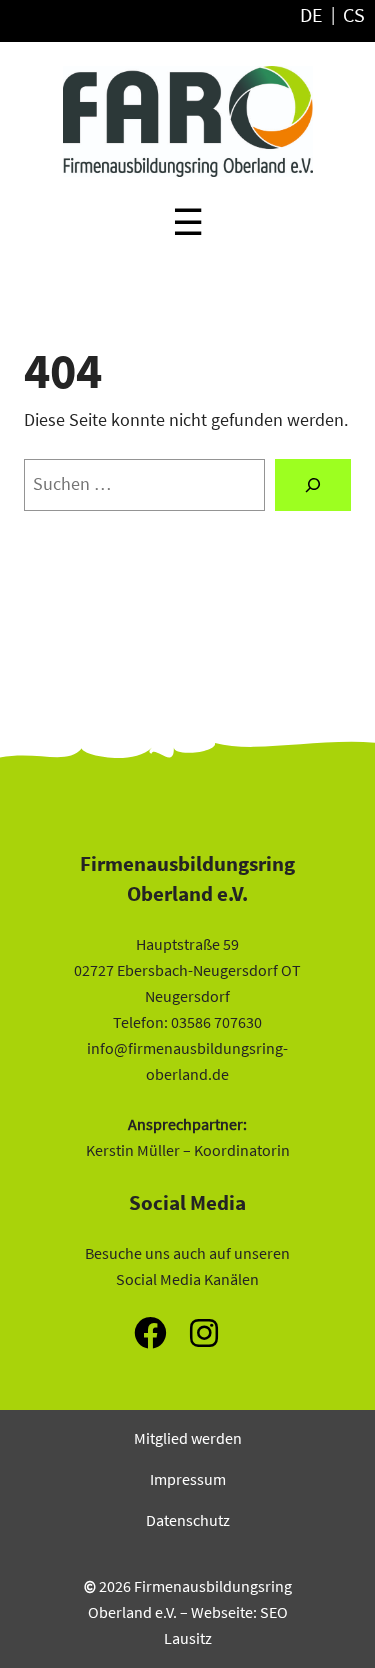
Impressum (188, 1479)
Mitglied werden (188, 1438)
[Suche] (313, 485)
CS (354, 15)
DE (311, 15)
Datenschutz (188, 1520)
